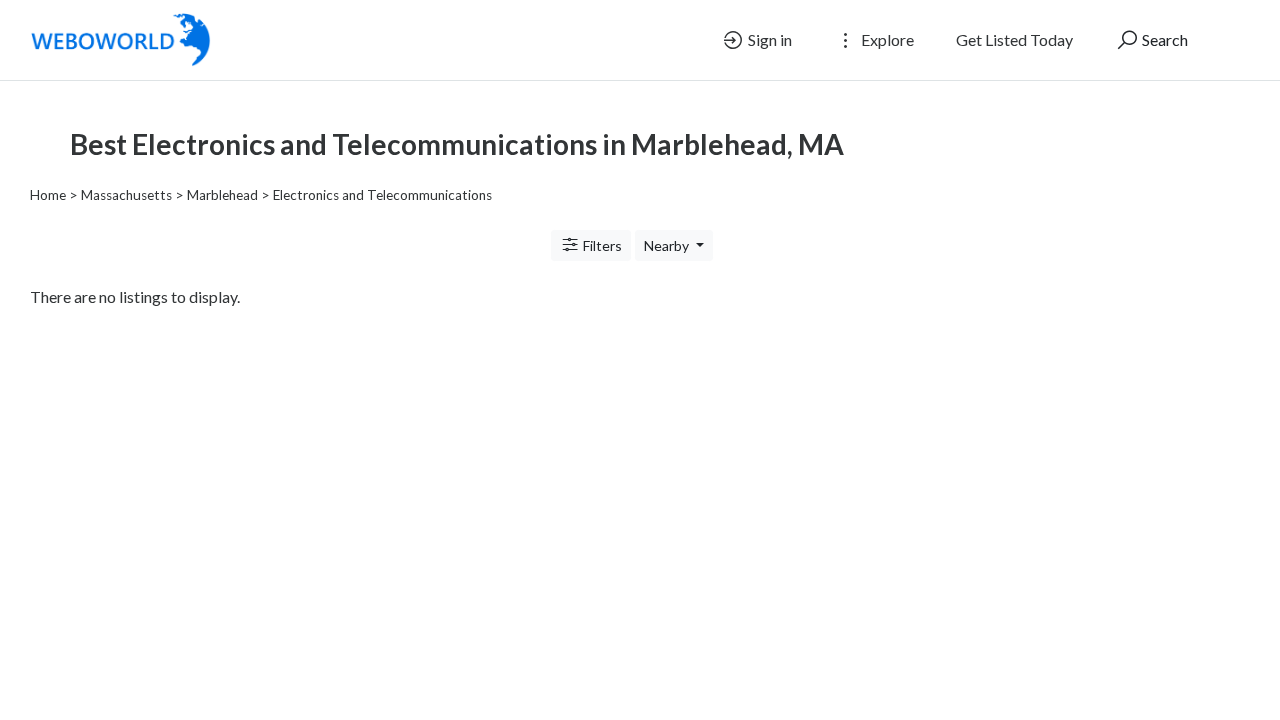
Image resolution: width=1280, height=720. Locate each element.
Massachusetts (126, 195)
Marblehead (222, 195)
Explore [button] (886, 39)
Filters (601, 245)
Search (1163, 39)
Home (48, 195)
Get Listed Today (1014, 39)
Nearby (668, 245)
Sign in (768, 39)
